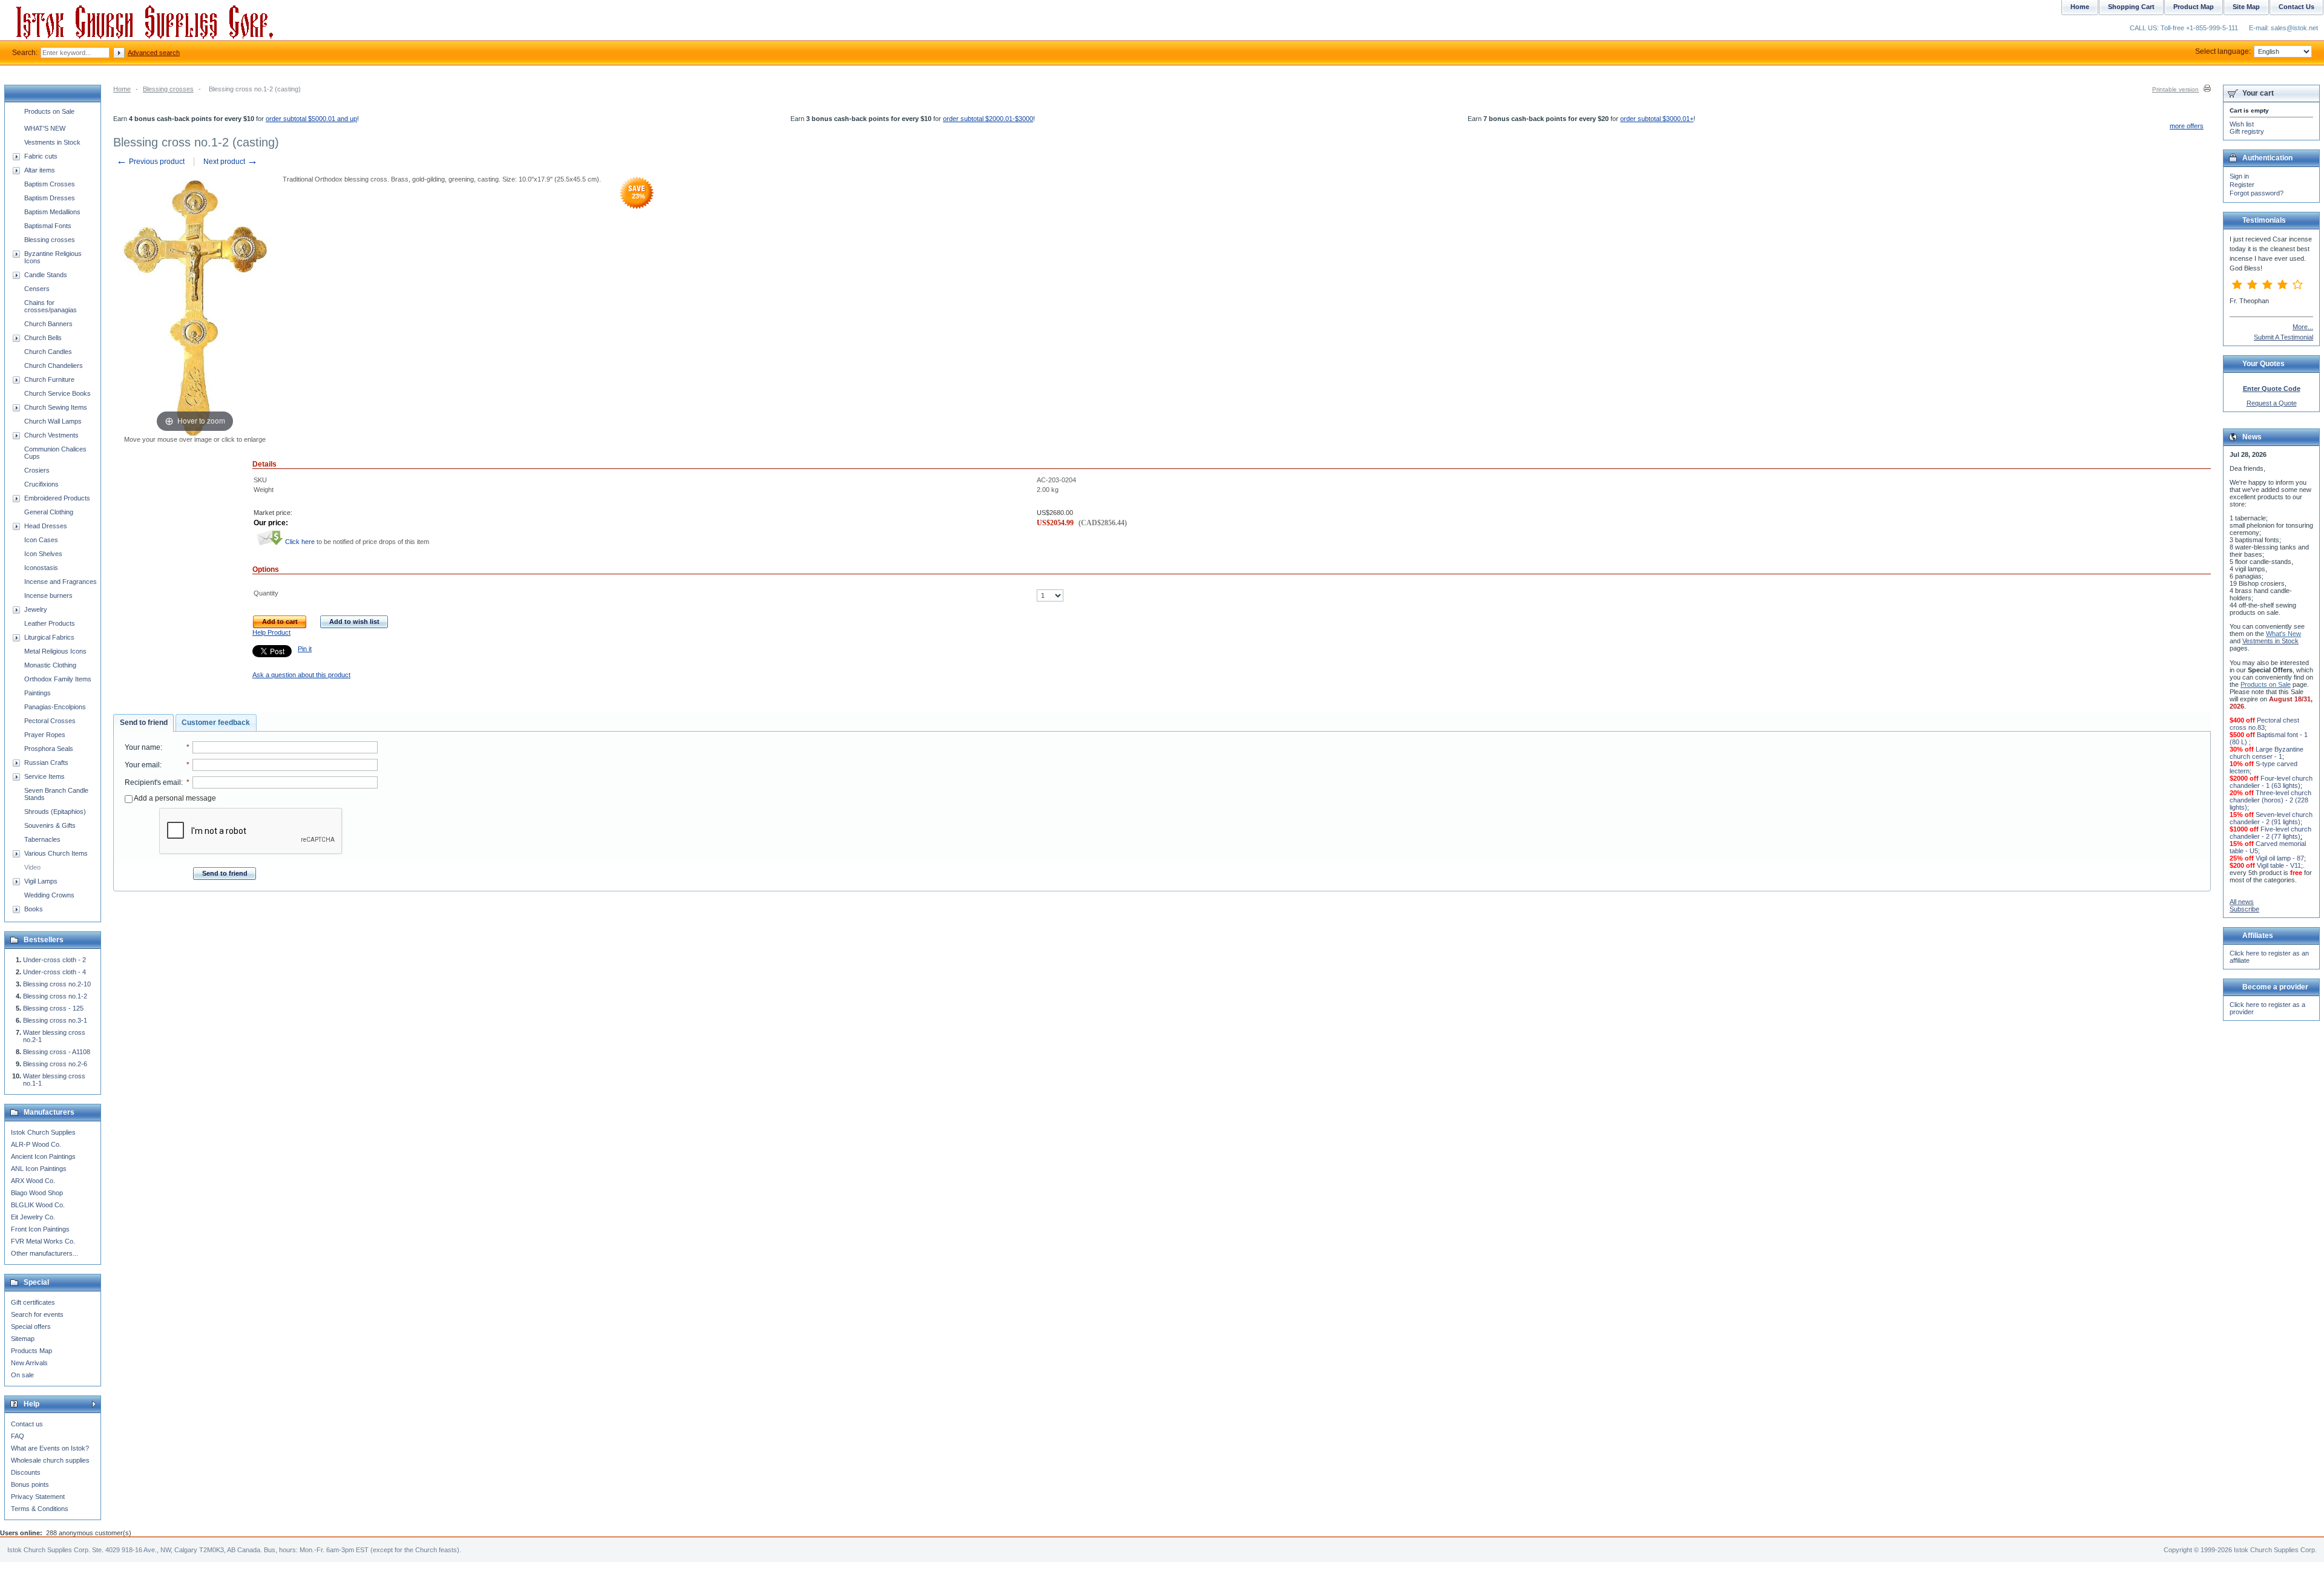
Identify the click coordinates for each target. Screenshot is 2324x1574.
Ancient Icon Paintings (43, 1156)
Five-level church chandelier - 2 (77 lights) (2270, 833)
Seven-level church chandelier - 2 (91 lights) (2271, 818)
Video (32, 867)
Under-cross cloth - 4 (54, 972)
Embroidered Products (57, 498)
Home (122, 89)
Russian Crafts (46, 762)
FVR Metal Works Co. (43, 1241)
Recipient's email (153, 782)
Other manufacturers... (44, 1253)
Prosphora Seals (49, 749)
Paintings (38, 693)
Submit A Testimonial (2283, 337)
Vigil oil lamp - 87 (2280, 858)
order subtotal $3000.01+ (1657, 119)
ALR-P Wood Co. (36, 1144)
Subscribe (2244, 909)
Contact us (27, 1424)
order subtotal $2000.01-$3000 (988, 119)
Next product (231, 162)
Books (34, 909)
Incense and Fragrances (61, 582)
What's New (2283, 634)
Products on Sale (49, 111)
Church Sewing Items (56, 407)
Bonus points (30, 1484)
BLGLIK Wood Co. (38, 1205)
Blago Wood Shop (37, 1193)
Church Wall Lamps (53, 421)
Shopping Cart (2131, 7)
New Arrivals (29, 1363)
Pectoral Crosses (50, 721)
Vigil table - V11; (2280, 865)
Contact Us (2296, 7)
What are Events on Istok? (50, 1448)
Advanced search (154, 53)
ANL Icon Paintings (39, 1169)
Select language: (2223, 51)
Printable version (2175, 89)
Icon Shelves (43, 554)
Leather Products (50, 623)
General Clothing (49, 512)
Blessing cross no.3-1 (55, 1020)
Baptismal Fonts (48, 226)
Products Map (31, 1351)
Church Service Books (57, 393)
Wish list (2242, 124)
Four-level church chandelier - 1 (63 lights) (2271, 782)
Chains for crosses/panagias (51, 306)
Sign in (2239, 176)
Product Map (2194, 7)
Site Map (2246, 7)
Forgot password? (2257, 193)
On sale (22, 1375)
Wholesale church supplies (50, 1460)
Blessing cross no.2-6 (55, 1064)
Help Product (271, 632)
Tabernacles (42, 839)
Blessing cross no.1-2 (55, 996)
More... (2303, 327)
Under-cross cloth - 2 (54, 960)
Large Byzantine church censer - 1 (2267, 753)
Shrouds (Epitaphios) (55, 812)
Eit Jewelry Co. (33, 1217)
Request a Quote (2272, 403)
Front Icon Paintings (40, 1229)
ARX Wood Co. (33, 1181)
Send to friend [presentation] (144, 723)
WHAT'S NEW (45, 128)
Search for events (37, 1314)
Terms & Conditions (40, 1509)
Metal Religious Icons (55, 651)
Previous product (150, 162)
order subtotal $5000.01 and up (311, 119)
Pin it (305, 649)
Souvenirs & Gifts (50, 825)
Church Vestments (51, 435)
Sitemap (23, 1339)
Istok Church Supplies (43, 1132)
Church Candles (48, 352)
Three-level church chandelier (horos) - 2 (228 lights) (2270, 800)
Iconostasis (41, 568)
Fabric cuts (41, 156)
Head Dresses (46, 526)
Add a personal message (174, 798)
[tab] (143, 723)
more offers (2187, 126)
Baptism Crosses (50, 184)
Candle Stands (46, 275)
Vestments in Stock (52, 142)
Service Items (44, 776)
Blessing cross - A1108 (57, 1052)
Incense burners (48, 595)
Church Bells (43, 338)
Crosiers (37, 470)
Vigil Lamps (41, 881)
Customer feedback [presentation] (216, 723)
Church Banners (48, 324)
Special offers (31, 1326)
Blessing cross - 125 (53, 1008)
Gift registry (2247, 131)
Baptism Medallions (52, 212)
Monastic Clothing (50, 665)
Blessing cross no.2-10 (57, 984)
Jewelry (36, 609)
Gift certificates (33, 1302)
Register (2242, 185)
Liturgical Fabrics (49, 637)
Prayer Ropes (45, 735)
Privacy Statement (38, 1497)
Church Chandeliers (54, 366)
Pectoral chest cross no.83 (2264, 724)
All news (2242, 902)
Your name (143, 747)
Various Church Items (56, 853)
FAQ (18, 1436)
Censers (37, 289)
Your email (142, 765)
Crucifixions (41, 484)
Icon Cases (41, 540)
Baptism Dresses (50, 198)
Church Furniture (49, 379)
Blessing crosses (168, 89)
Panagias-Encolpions (55, 707)
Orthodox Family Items (58, 679)
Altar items (40, 170)
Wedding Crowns (49, 895)
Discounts (26, 1472)
